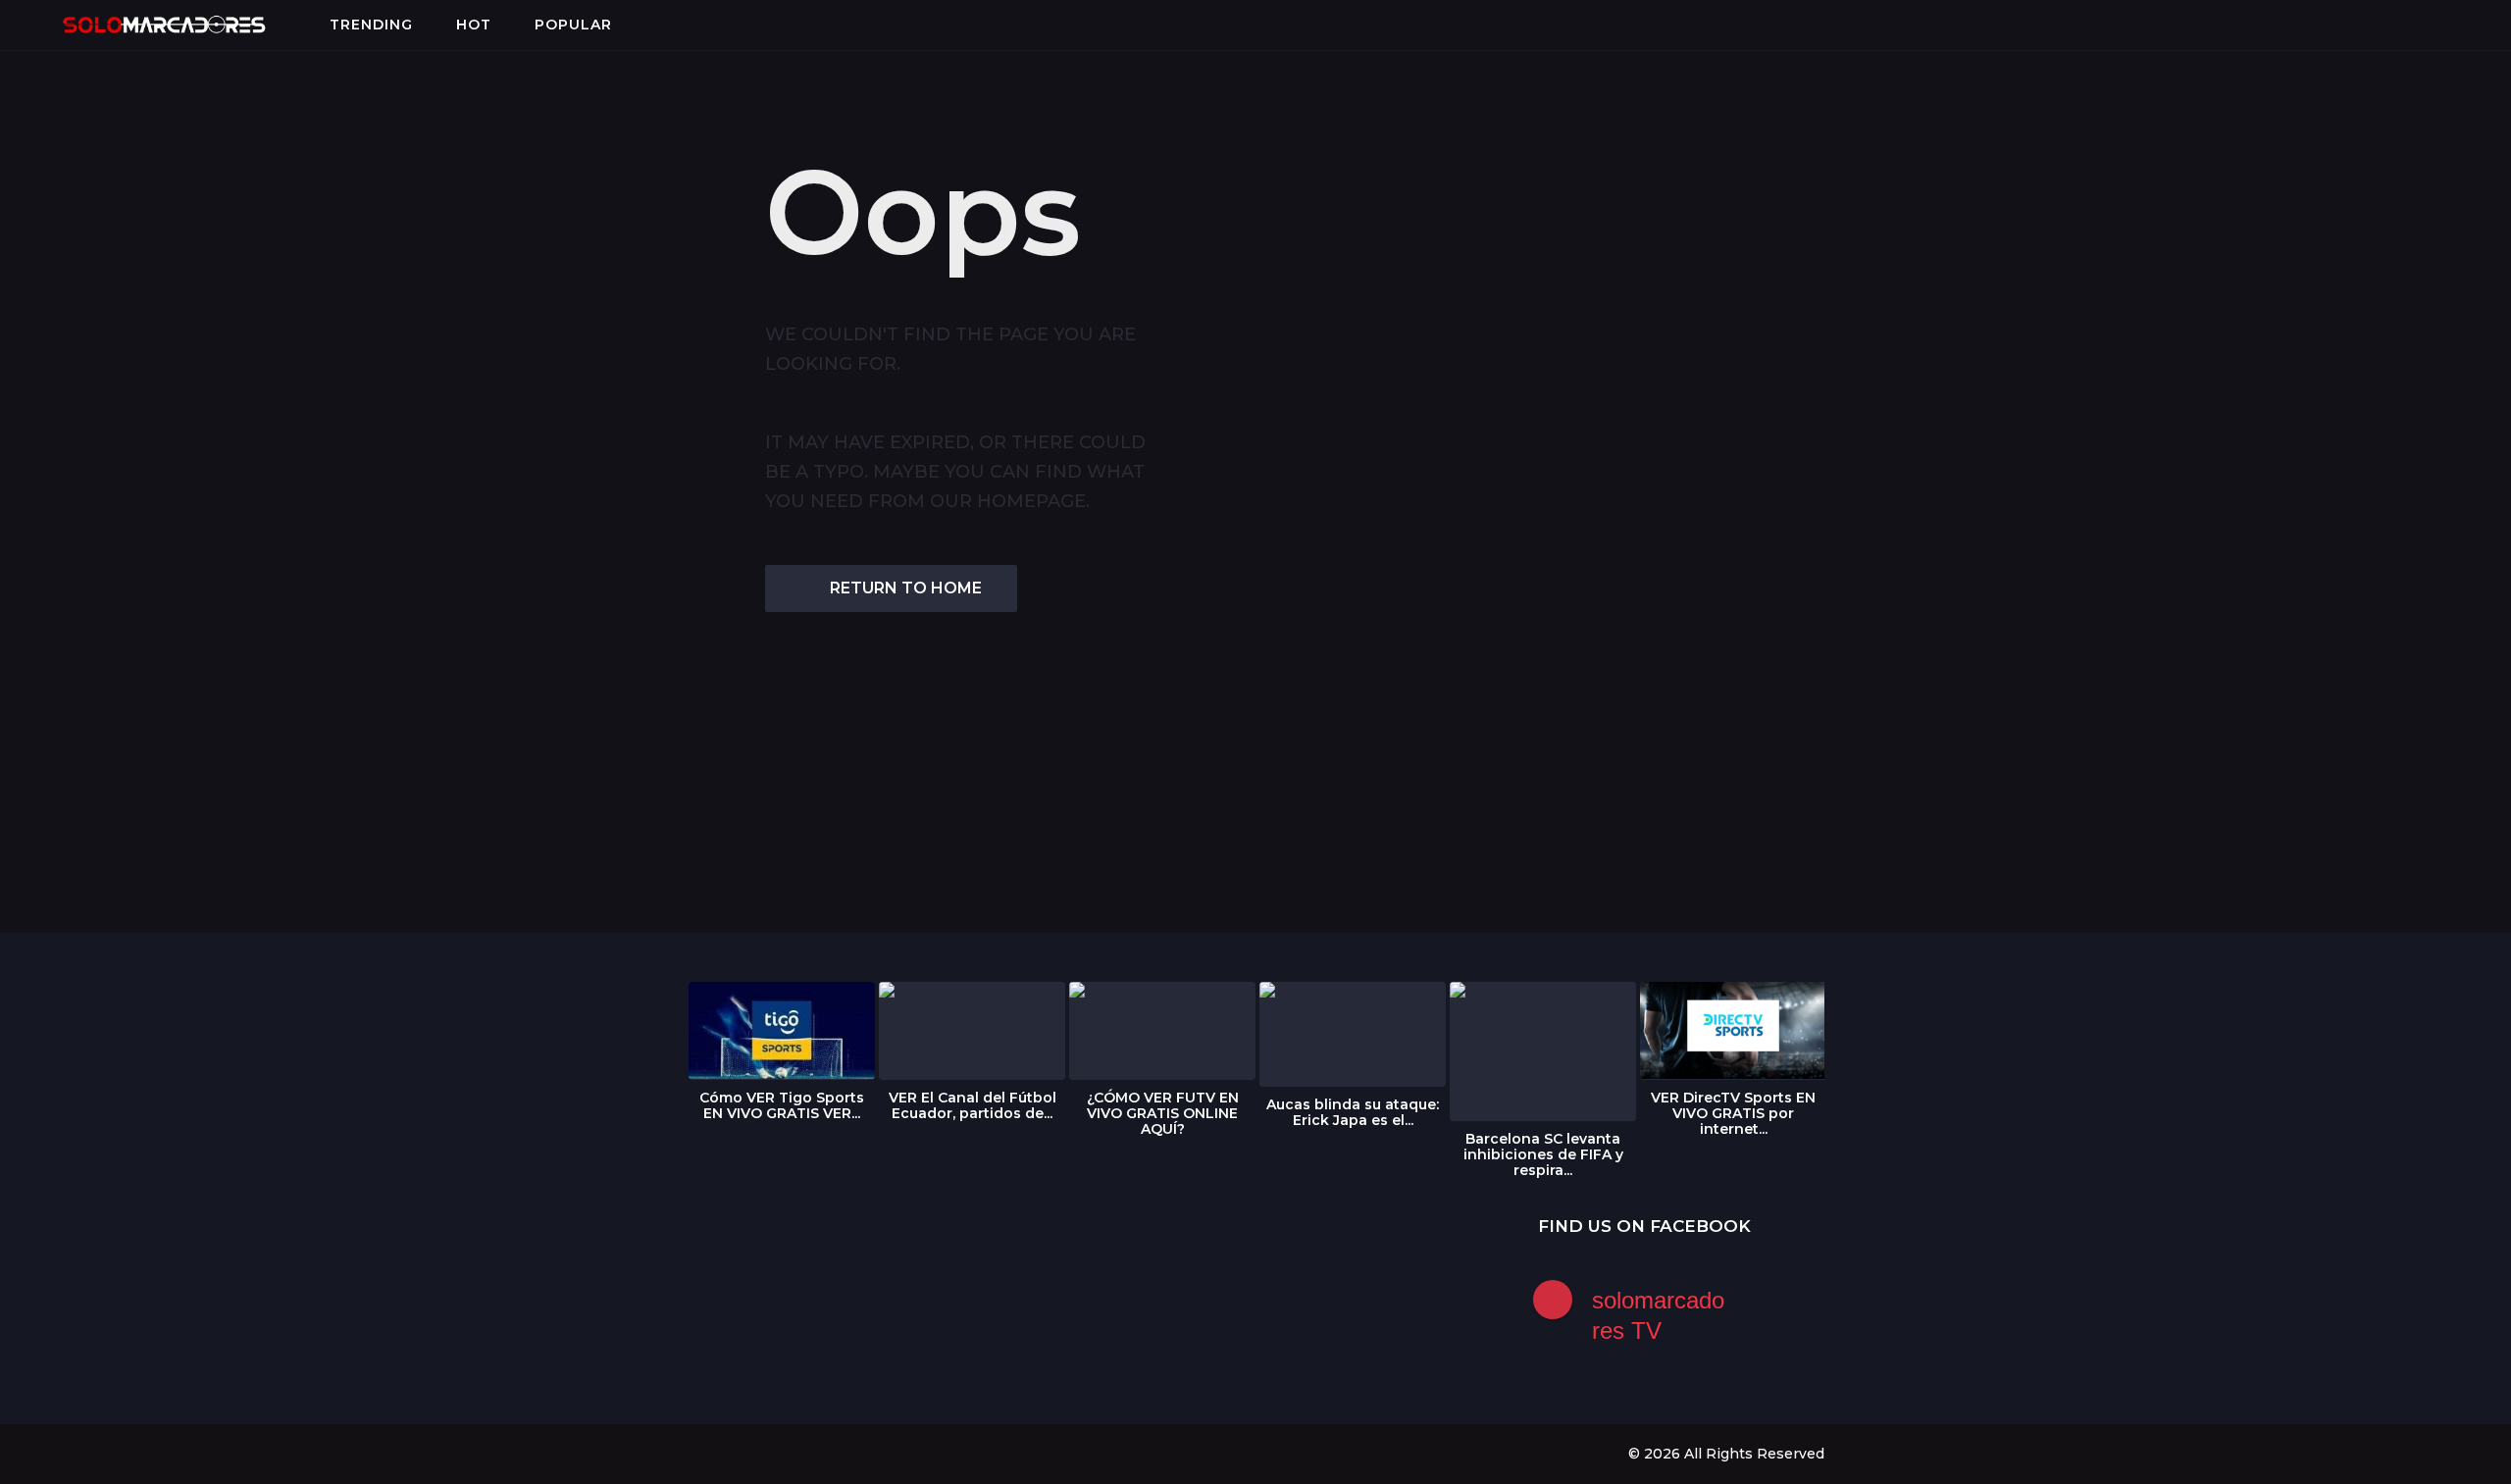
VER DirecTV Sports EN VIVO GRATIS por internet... (1733, 1113)
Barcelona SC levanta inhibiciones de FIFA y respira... (1543, 1154)
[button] (31, 25)
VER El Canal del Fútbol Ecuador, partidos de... (973, 1105)
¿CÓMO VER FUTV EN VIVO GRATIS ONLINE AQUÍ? (1163, 1113)
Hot (474, 25)
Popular (573, 25)
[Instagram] (735, 1453)
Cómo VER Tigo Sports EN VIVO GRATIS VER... (782, 1105)
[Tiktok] (815, 1453)
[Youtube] (775, 1453)
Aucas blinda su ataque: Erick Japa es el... (1353, 1112)
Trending (371, 25)
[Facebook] (694, 1453)
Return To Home (906, 588)
